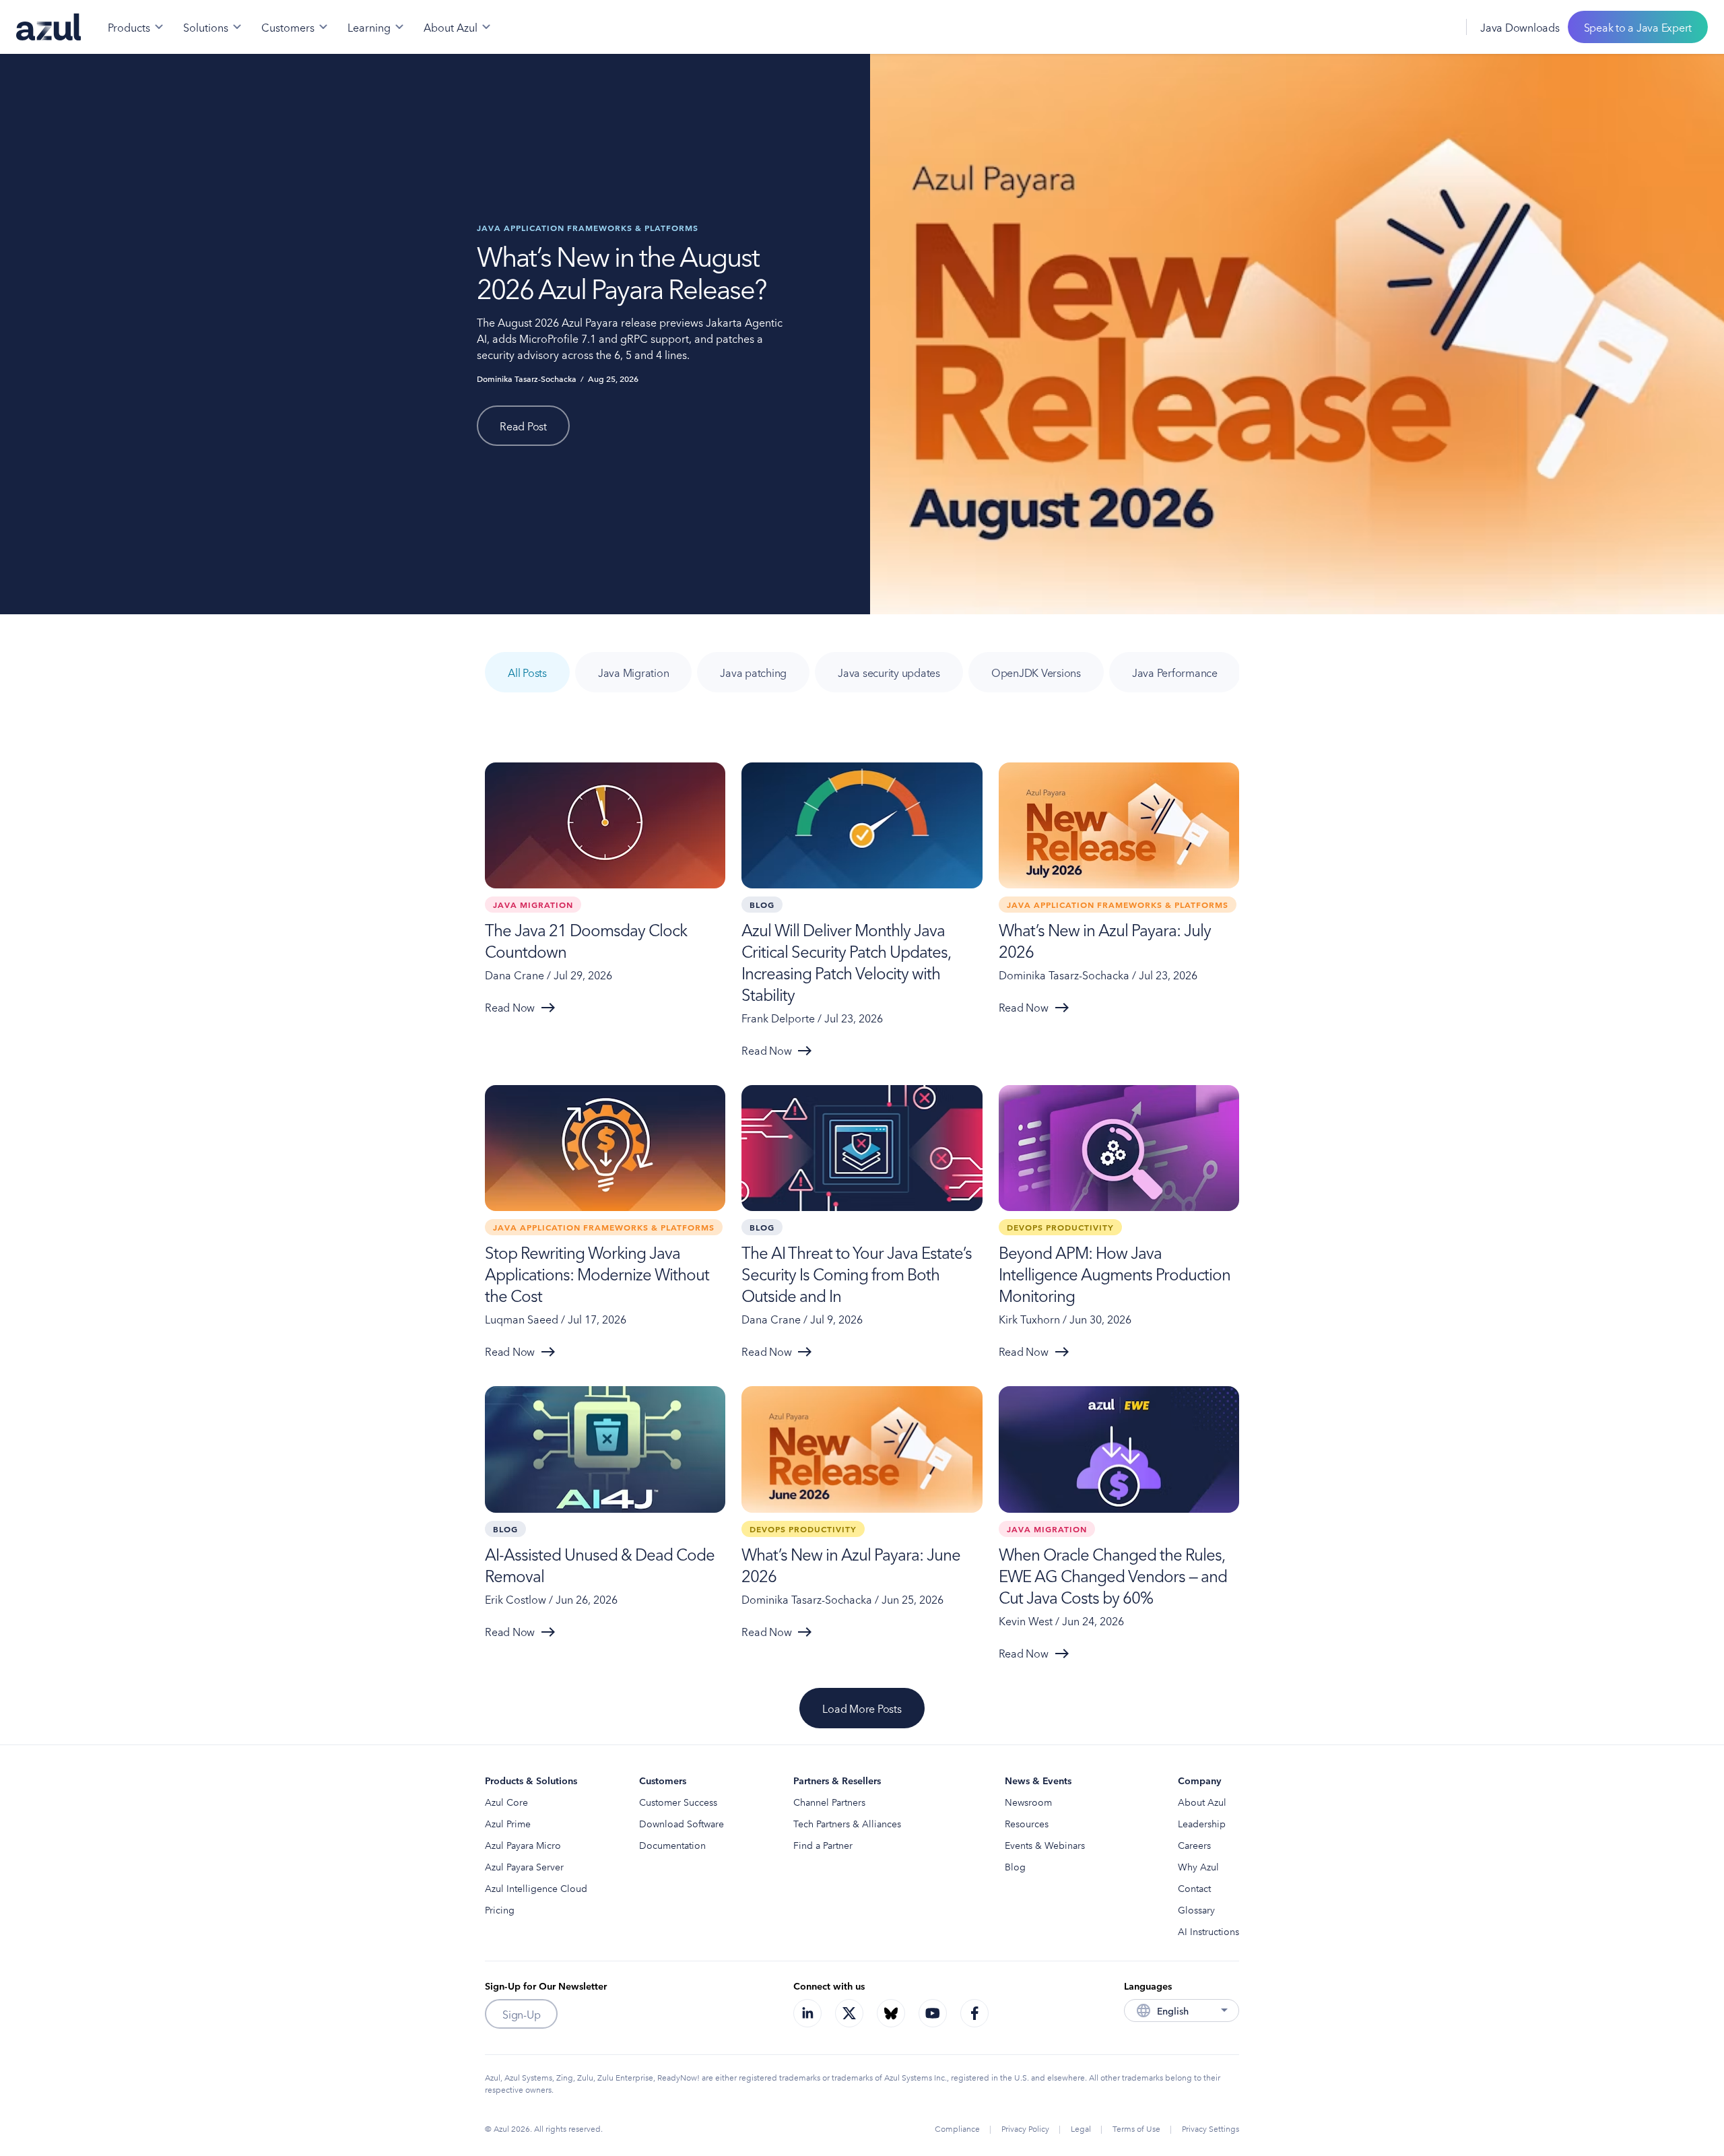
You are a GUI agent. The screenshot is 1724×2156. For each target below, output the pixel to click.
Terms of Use (1136, 2128)
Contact (1194, 1888)
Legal (1081, 2128)
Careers (1194, 1845)
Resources (1027, 1823)
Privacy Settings (1211, 2128)
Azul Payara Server (524, 1866)
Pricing (500, 1909)
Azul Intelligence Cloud (536, 1888)
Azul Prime (508, 1823)
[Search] (1410, 27)
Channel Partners (829, 1802)
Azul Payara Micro (523, 1845)
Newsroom (1028, 1802)
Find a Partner (823, 1845)
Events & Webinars (1045, 1845)
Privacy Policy (1025, 2128)
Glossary (1196, 1909)
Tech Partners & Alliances (847, 1823)
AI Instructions (1208, 1931)
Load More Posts (862, 1708)
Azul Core (506, 1802)
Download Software (682, 1823)
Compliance (957, 2128)
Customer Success (678, 1802)
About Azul (1202, 1802)
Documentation (672, 1845)
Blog (1015, 1866)
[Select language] (1439, 27)
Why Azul (1198, 1866)
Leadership (1202, 1823)
